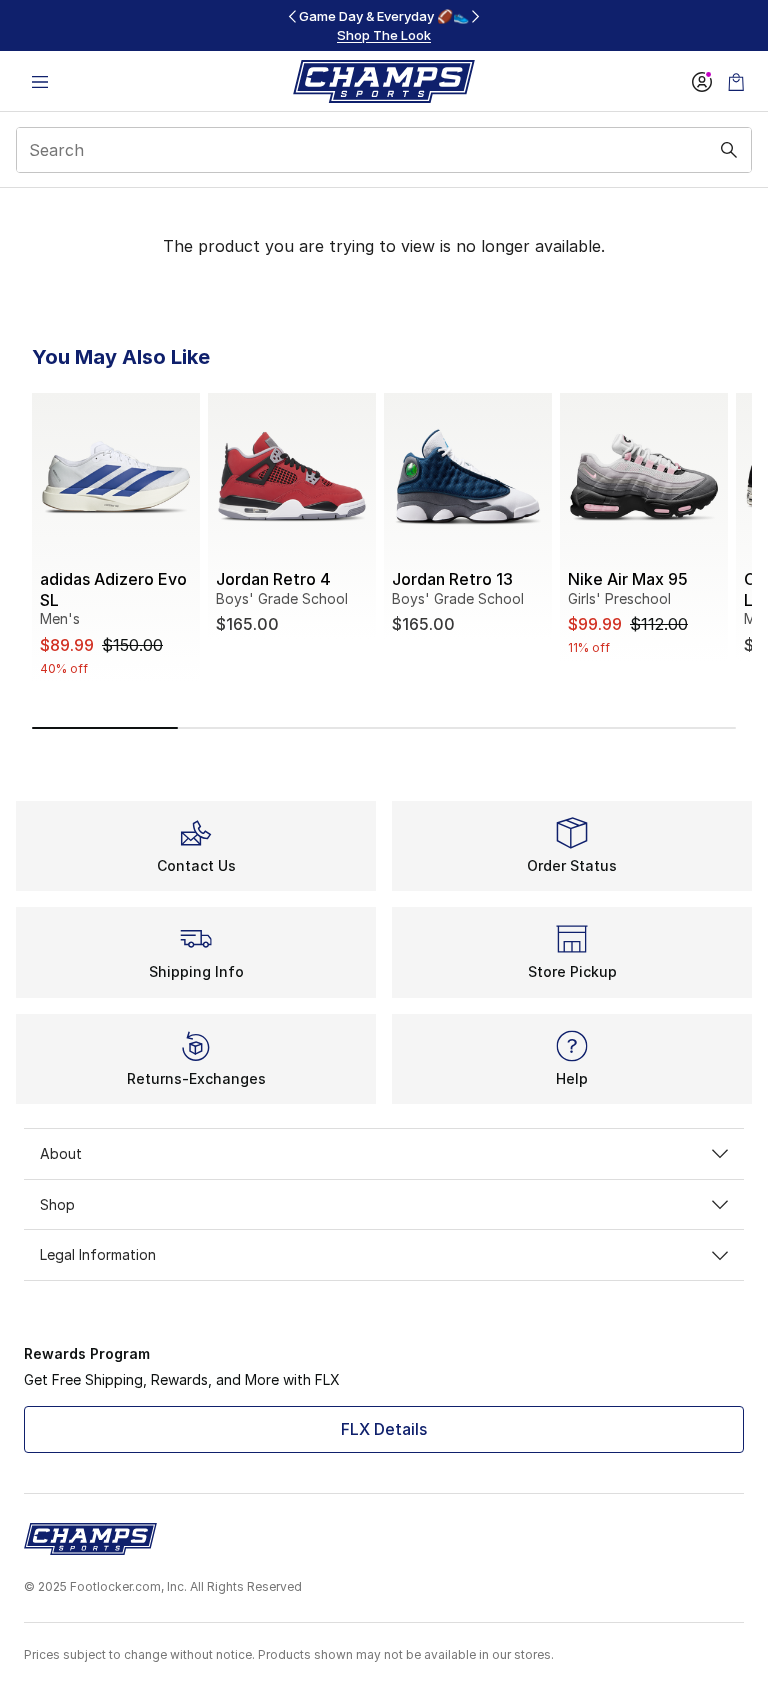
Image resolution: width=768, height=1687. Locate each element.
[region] (384, 25)
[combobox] (384, 150)
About (61, 1153)
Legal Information (98, 1254)
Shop (57, 1204)
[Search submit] (729, 150)
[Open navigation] (40, 81)
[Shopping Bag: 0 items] (736, 81)
